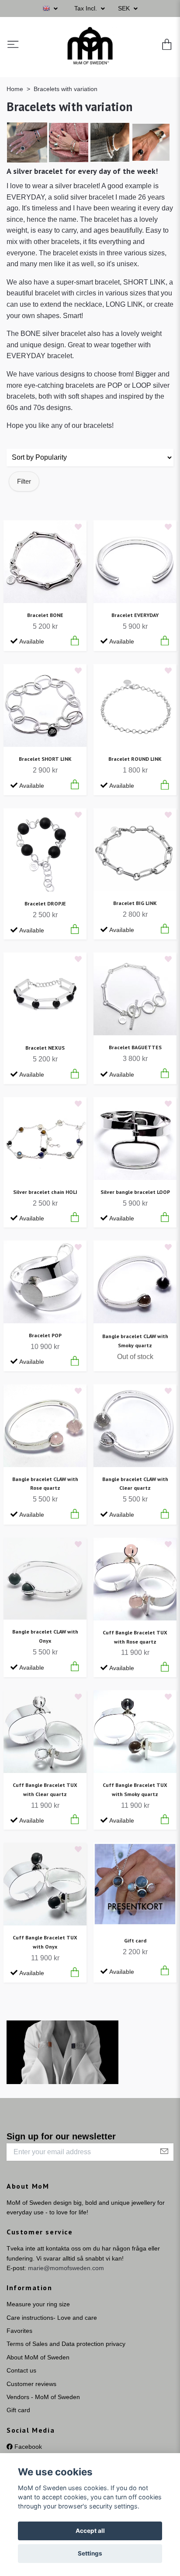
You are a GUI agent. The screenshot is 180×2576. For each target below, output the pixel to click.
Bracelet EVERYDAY (135, 615)
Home (15, 89)
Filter (24, 481)
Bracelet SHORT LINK (45, 759)
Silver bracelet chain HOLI (45, 1192)
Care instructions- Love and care (52, 2318)
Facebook (27, 2447)
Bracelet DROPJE (45, 903)
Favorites (19, 2331)
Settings (90, 2553)
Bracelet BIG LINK (135, 903)
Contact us (21, 2370)
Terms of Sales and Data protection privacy (66, 2344)
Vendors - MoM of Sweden (43, 2397)
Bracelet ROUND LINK (135, 759)
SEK (125, 8)
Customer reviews (31, 2384)
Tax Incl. (87, 8)
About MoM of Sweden (38, 2357)
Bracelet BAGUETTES (135, 1047)
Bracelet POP (45, 1335)
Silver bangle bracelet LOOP (135, 1192)
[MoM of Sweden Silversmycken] (90, 45)
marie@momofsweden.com (66, 2268)
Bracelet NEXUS (45, 1048)
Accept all (90, 2531)
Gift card (135, 1940)
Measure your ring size (38, 2304)
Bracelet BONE (45, 615)
